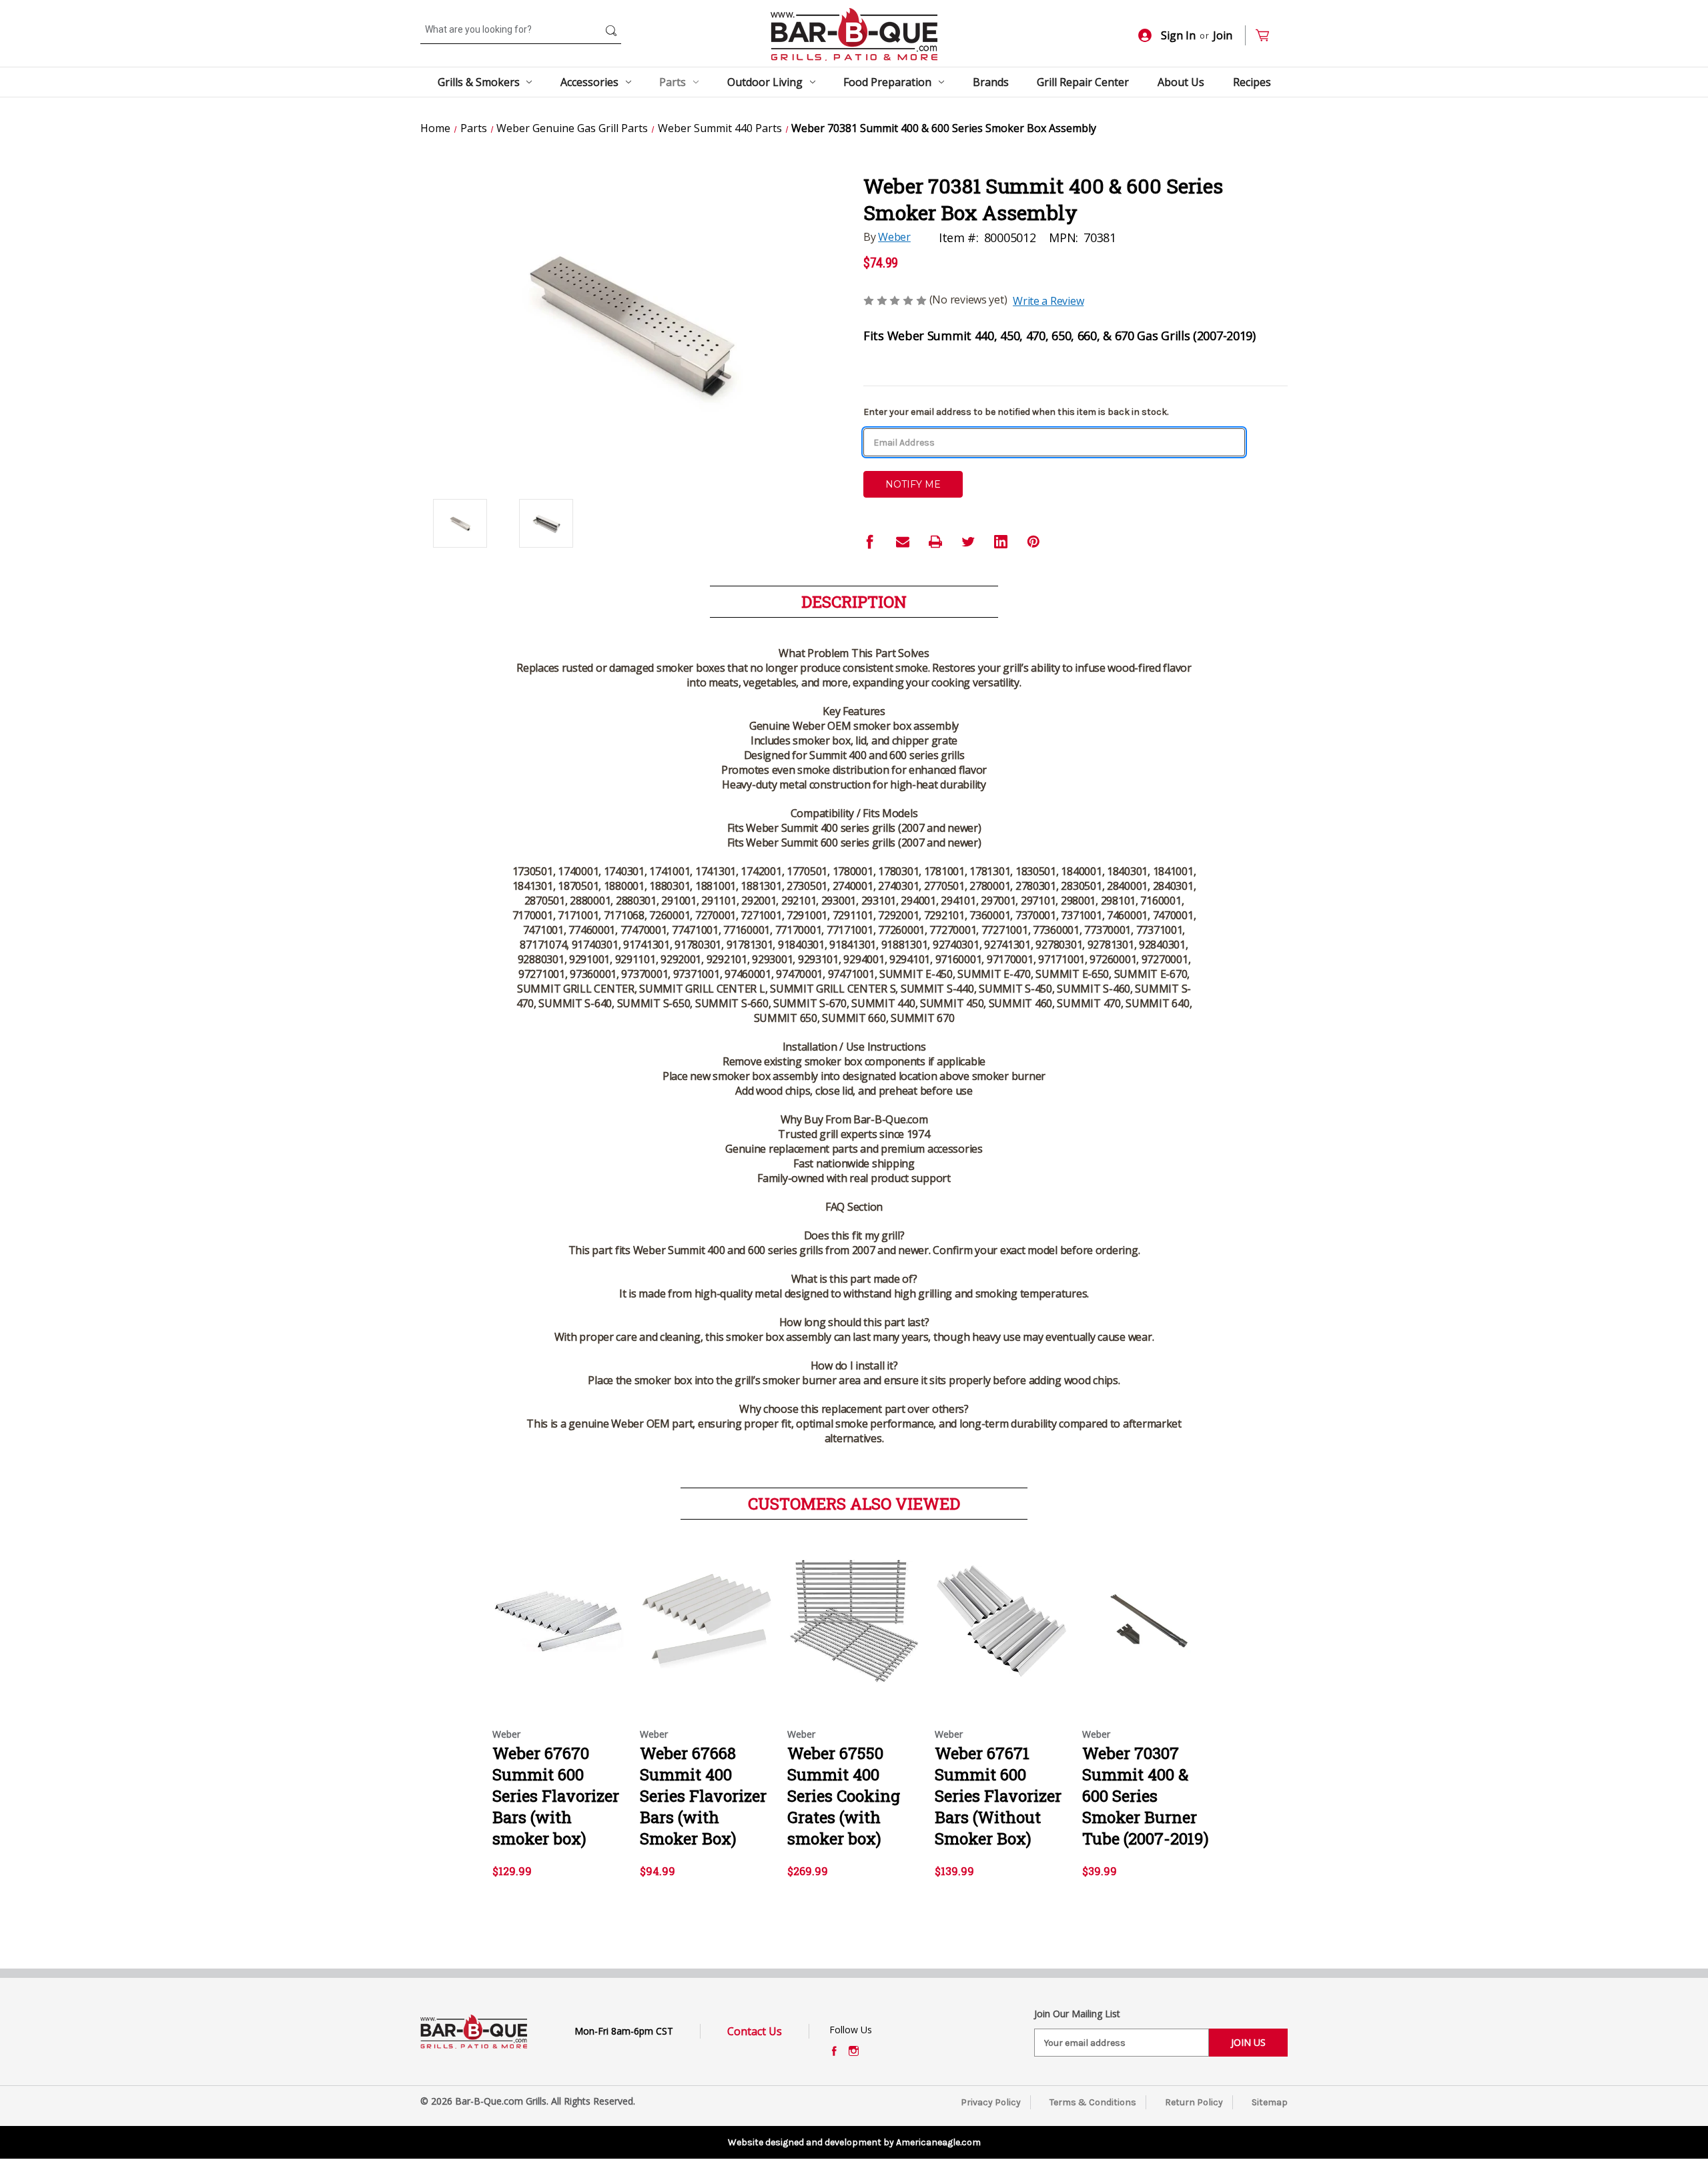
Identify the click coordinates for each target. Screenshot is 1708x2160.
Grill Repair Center (1083, 82)
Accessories (589, 82)
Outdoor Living (765, 82)
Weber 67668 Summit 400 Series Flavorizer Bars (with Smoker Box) (703, 1796)
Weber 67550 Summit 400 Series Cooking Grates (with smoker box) (844, 1796)
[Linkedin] (1001, 542)
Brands (991, 82)
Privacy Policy (991, 2102)
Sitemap (1270, 2102)
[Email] (903, 542)
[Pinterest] (1033, 542)
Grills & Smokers (479, 82)
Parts (673, 82)
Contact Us (755, 2031)
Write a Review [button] (1048, 301)
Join (1223, 35)
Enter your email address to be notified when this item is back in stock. (1016, 412)
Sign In (1178, 35)
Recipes (1252, 82)
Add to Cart (559, 1633)
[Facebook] (870, 542)
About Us (1181, 82)
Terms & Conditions (1093, 2102)
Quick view (558, 1610)
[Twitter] (968, 542)
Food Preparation (887, 82)
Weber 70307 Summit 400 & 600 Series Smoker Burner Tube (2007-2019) (1146, 1796)
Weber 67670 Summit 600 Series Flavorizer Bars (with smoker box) (556, 1796)
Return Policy (1194, 2102)
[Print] (935, 542)
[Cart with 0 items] (1268, 36)
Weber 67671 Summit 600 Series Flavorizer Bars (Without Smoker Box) (998, 1796)
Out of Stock (707, 1633)
